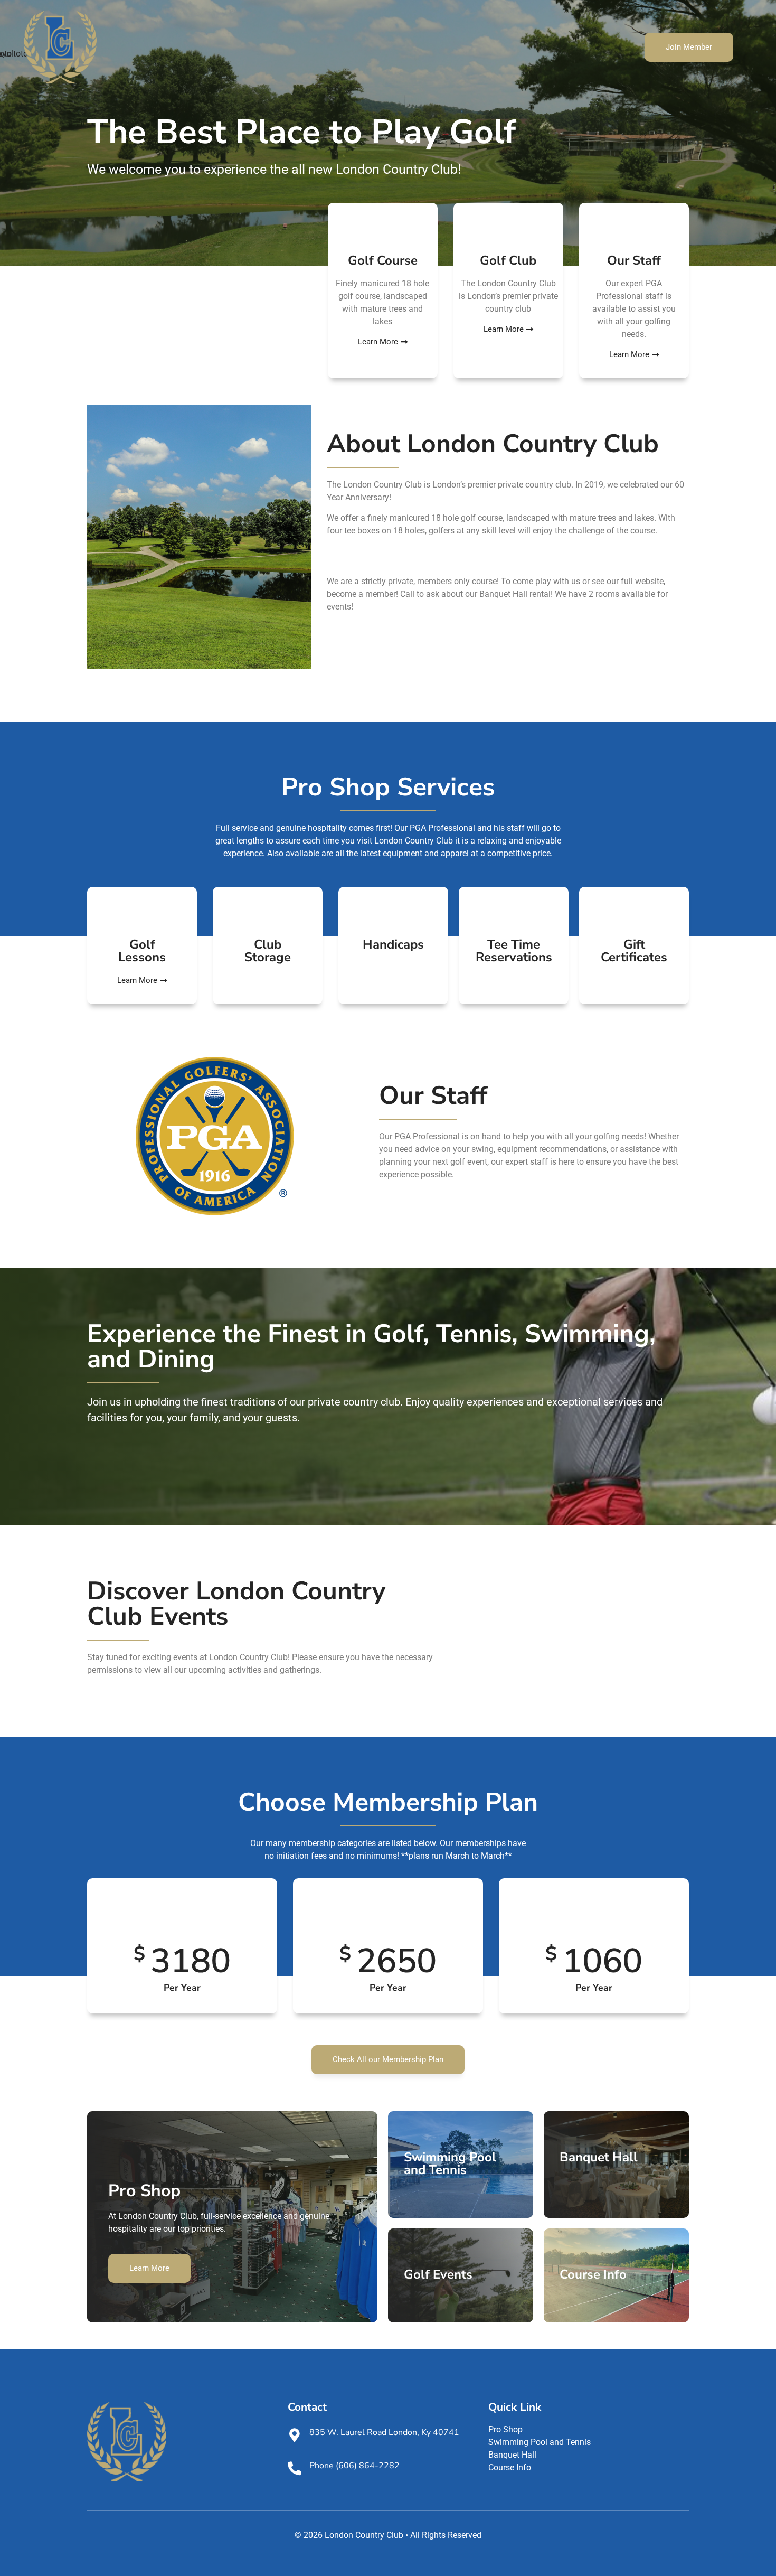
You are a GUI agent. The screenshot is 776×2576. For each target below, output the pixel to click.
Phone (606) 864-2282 (354, 2466)
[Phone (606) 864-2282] (295, 2468)
